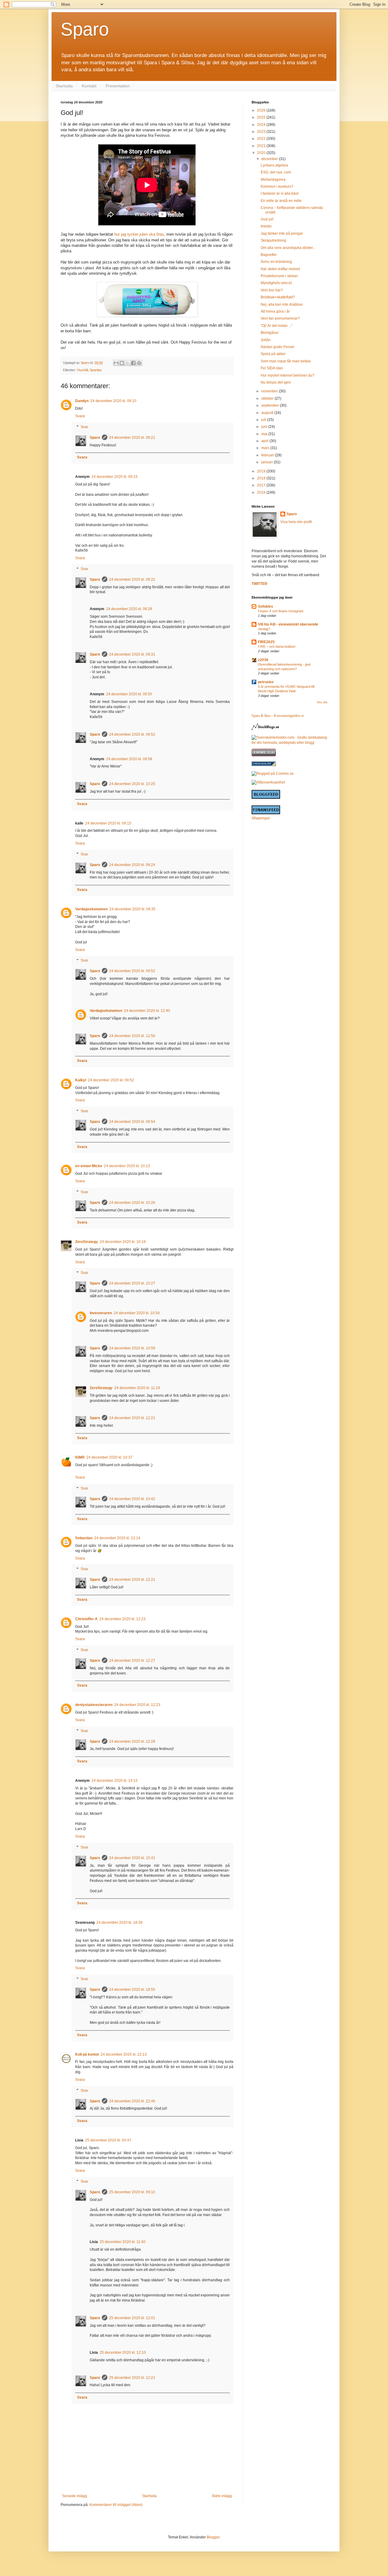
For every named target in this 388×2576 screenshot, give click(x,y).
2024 (262, 125)
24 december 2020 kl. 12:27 (132, 1661)
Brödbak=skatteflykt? (278, 297)
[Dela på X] (128, 363)
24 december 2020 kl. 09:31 (132, 654)
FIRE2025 (266, 642)
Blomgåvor (270, 333)
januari (268, 462)
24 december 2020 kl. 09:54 (132, 1122)
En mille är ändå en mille (281, 201)
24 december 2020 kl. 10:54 (137, 1313)
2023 (262, 132)
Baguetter (269, 255)
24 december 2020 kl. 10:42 (132, 1499)
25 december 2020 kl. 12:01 (132, 2318)
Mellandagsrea (273, 180)
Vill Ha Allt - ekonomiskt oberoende (288, 624)
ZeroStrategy (87, 1242)
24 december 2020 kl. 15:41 (132, 1858)
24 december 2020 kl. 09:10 (113, 401)
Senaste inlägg (75, 2496)
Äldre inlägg (222, 2496)
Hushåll (82, 370)
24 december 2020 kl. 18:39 (119, 1923)
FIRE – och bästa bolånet (277, 647)
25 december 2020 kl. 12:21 (132, 2378)
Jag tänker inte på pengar (282, 233)
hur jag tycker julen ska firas (139, 234)
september (271, 405)
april (265, 441)
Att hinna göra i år (275, 311)
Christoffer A (86, 1619)
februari (268, 455)
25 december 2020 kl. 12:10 (123, 2353)
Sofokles (266, 606)
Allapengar (261, 818)
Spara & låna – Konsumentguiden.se (278, 716)
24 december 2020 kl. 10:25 (132, 784)
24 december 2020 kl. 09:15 (115, 477)
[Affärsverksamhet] (268, 782)
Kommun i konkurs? (277, 186)
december (270, 159)
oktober (268, 398)
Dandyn (82, 401)
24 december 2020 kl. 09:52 (132, 734)
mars (266, 448)
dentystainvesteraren (94, 1705)
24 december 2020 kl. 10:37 (109, 1457)
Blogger (213, 2537)
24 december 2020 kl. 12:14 (117, 1538)
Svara (80, 416)
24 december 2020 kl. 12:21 (132, 1418)
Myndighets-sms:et (276, 283)
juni (265, 427)
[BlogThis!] (122, 363)
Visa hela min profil (296, 522)
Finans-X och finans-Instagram (281, 611)
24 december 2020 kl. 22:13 (124, 2054)
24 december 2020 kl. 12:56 (132, 1036)
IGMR (80, 1457)
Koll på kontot (87, 2054)
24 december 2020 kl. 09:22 (132, 579)
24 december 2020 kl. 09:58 (129, 759)
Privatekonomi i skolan (279, 276)
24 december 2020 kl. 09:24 (132, 865)
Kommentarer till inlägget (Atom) (116, 2505)
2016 (262, 492)
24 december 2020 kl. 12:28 (132, 1741)
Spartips (96, 370)
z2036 (263, 660)
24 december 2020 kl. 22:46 (132, 2101)
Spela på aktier (273, 354)
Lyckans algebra (274, 165)
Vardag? (264, 629)
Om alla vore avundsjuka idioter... (288, 248)
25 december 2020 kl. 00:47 (108, 2140)
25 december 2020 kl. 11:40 (123, 2242)
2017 (262, 485)
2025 (262, 117)
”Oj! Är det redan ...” (277, 326)
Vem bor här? (272, 290)
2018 (262, 478)
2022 (262, 139)
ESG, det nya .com (276, 172)
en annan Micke (89, 1166)
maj (265, 434)
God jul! (267, 219)
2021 (262, 146)
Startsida (64, 86)
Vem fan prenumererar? (280, 318)
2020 (262, 153)
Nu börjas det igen (276, 382)
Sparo (85, 29)
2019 (262, 471)
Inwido (266, 226)
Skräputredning (273, 240)
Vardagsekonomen (91, 909)
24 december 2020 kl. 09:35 (132, 909)
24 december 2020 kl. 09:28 (129, 609)
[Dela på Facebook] (133, 363)
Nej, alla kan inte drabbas (282, 304)
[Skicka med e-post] (116, 363)
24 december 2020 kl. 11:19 (137, 1388)
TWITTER (259, 584)
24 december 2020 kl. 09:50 (129, 694)
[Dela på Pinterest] (139, 363)
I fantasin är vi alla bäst (279, 193)
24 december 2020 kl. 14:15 (115, 1781)
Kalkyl (81, 1080)
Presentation (118, 86)
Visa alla (322, 702)
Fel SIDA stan (272, 368)
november (270, 391)
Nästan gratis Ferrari (278, 347)
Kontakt (89, 86)
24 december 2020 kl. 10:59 (132, 1348)
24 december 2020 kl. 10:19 (123, 1242)
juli (264, 420)
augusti (268, 413)
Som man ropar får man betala (286, 361)
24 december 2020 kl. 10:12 (127, 1166)
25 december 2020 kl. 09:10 (132, 2192)
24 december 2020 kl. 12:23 (122, 1619)
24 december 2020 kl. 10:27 (132, 1283)
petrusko (266, 682)
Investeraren (101, 1313)
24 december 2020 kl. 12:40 (147, 1011)
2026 (262, 110)
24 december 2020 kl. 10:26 (132, 1203)
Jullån (266, 340)
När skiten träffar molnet (280, 269)
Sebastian (84, 1538)
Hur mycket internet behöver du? (288, 375)
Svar (84, 427)
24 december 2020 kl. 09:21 (132, 438)
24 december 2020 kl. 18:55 (132, 1990)
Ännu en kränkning (276, 262)
